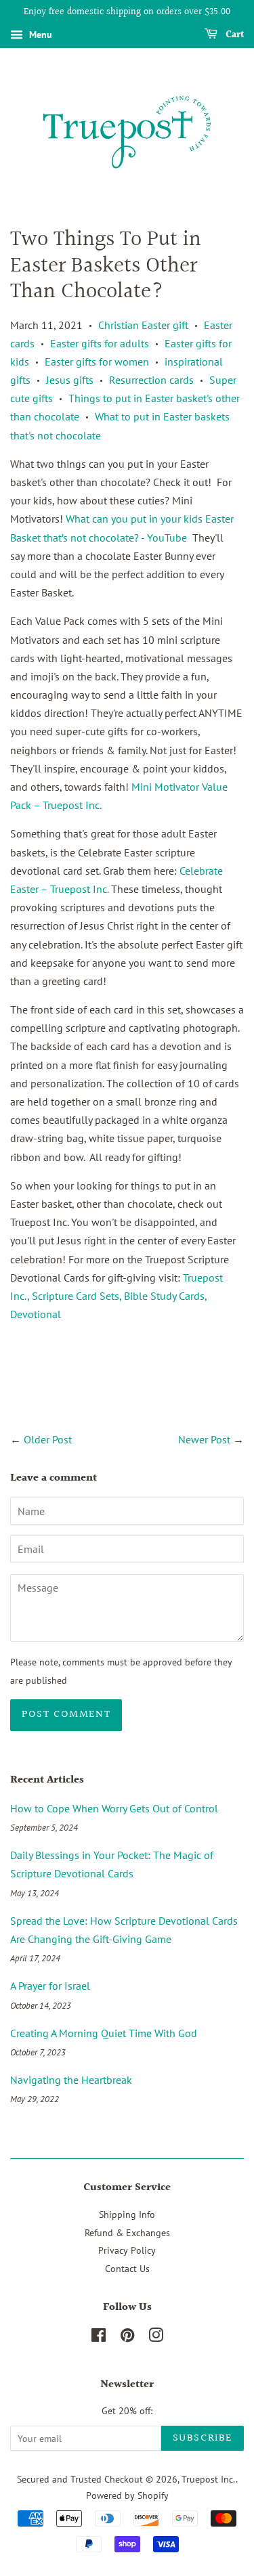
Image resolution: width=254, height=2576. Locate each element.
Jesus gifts (70, 380)
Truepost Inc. (209, 2479)
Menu (39, 35)
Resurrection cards (151, 380)
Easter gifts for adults (100, 343)
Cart (233, 35)
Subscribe (203, 2438)
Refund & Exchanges (127, 2233)
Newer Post (204, 1439)
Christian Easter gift (143, 325)
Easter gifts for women (97, 362)
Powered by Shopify (127, 2495)
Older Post (48, 1439)
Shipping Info (127, 2214)
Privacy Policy (127, 2250)
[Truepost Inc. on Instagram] (156, 2338)
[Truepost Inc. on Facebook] (99, 2338)
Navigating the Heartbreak (71, 2080)
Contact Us (127, 2269)
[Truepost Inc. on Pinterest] (127, 2338)
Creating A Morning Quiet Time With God (104, 2033)
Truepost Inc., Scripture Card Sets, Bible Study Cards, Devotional (117, 1296)
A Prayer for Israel (50, 1986)
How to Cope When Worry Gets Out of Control (114, 1808)
